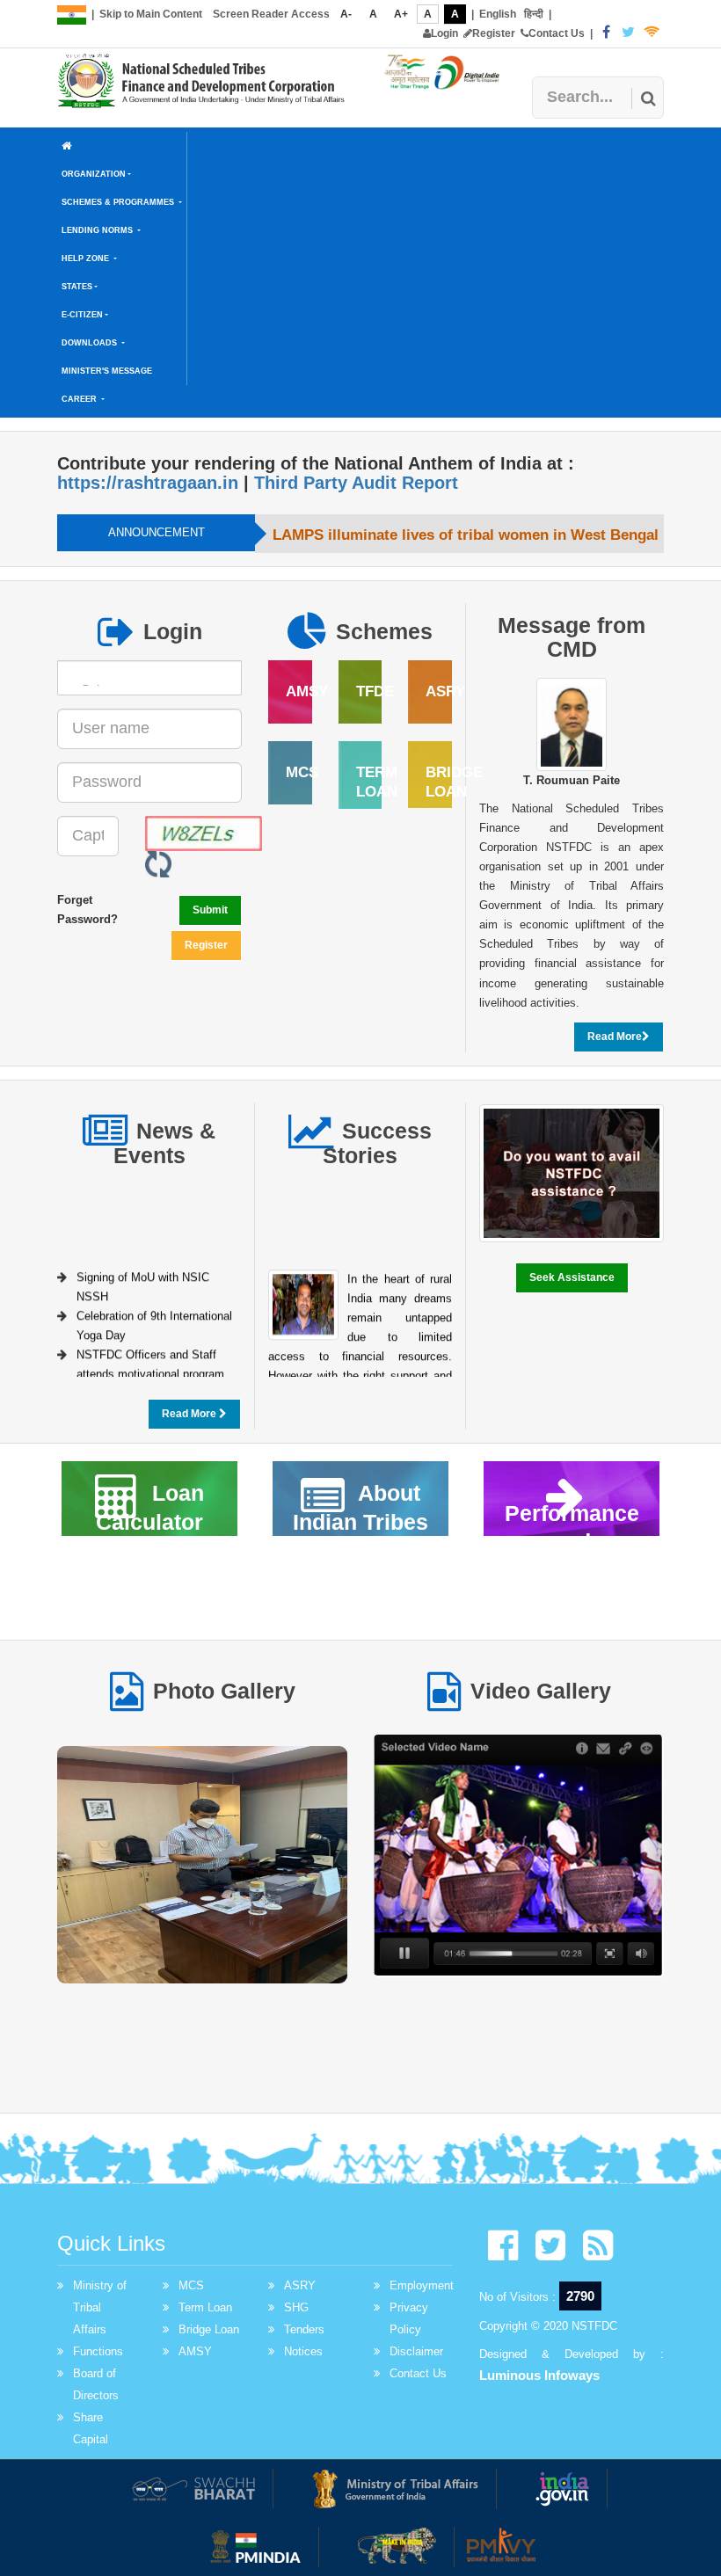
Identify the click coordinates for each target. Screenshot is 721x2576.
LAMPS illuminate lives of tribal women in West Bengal (466, 535)
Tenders (304, 2329)
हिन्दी (534, 14)
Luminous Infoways (539, 2375)
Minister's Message (107, 371)
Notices (303, 2351)
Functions (98, 2351)
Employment (422, 2285)
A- (346, 14)
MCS (191, 2285)
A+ (401, 14)
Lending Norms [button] (98, 230)
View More (203, 1872)
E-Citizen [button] (82, 315)
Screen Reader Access (271, 14)
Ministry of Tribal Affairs (100, 2307)
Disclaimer (416, 2351)
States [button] (77, 287)
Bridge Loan (209, 2329)
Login (444, 33)
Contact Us (557, 33)
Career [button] (80, 399)
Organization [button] (94, 174)
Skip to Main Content (151, 14)
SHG (296, 2307)
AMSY (195, 2351)
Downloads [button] (91, 343)
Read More (615, 1037)
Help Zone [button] (87, 258)
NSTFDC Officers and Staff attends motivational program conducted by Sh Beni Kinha (150, 1369)
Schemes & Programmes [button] (119, 202)
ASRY (300, 2285)
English (498, 14)
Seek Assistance (572, 1277)
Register (494, 33)
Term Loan (205, 2307)
